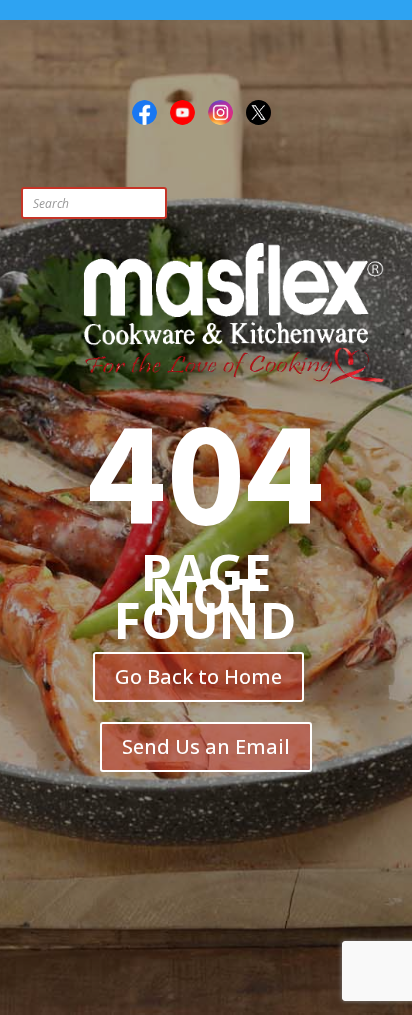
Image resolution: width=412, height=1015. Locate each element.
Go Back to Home (198, 676)
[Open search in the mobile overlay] (136, 203)
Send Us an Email (206, 746)
